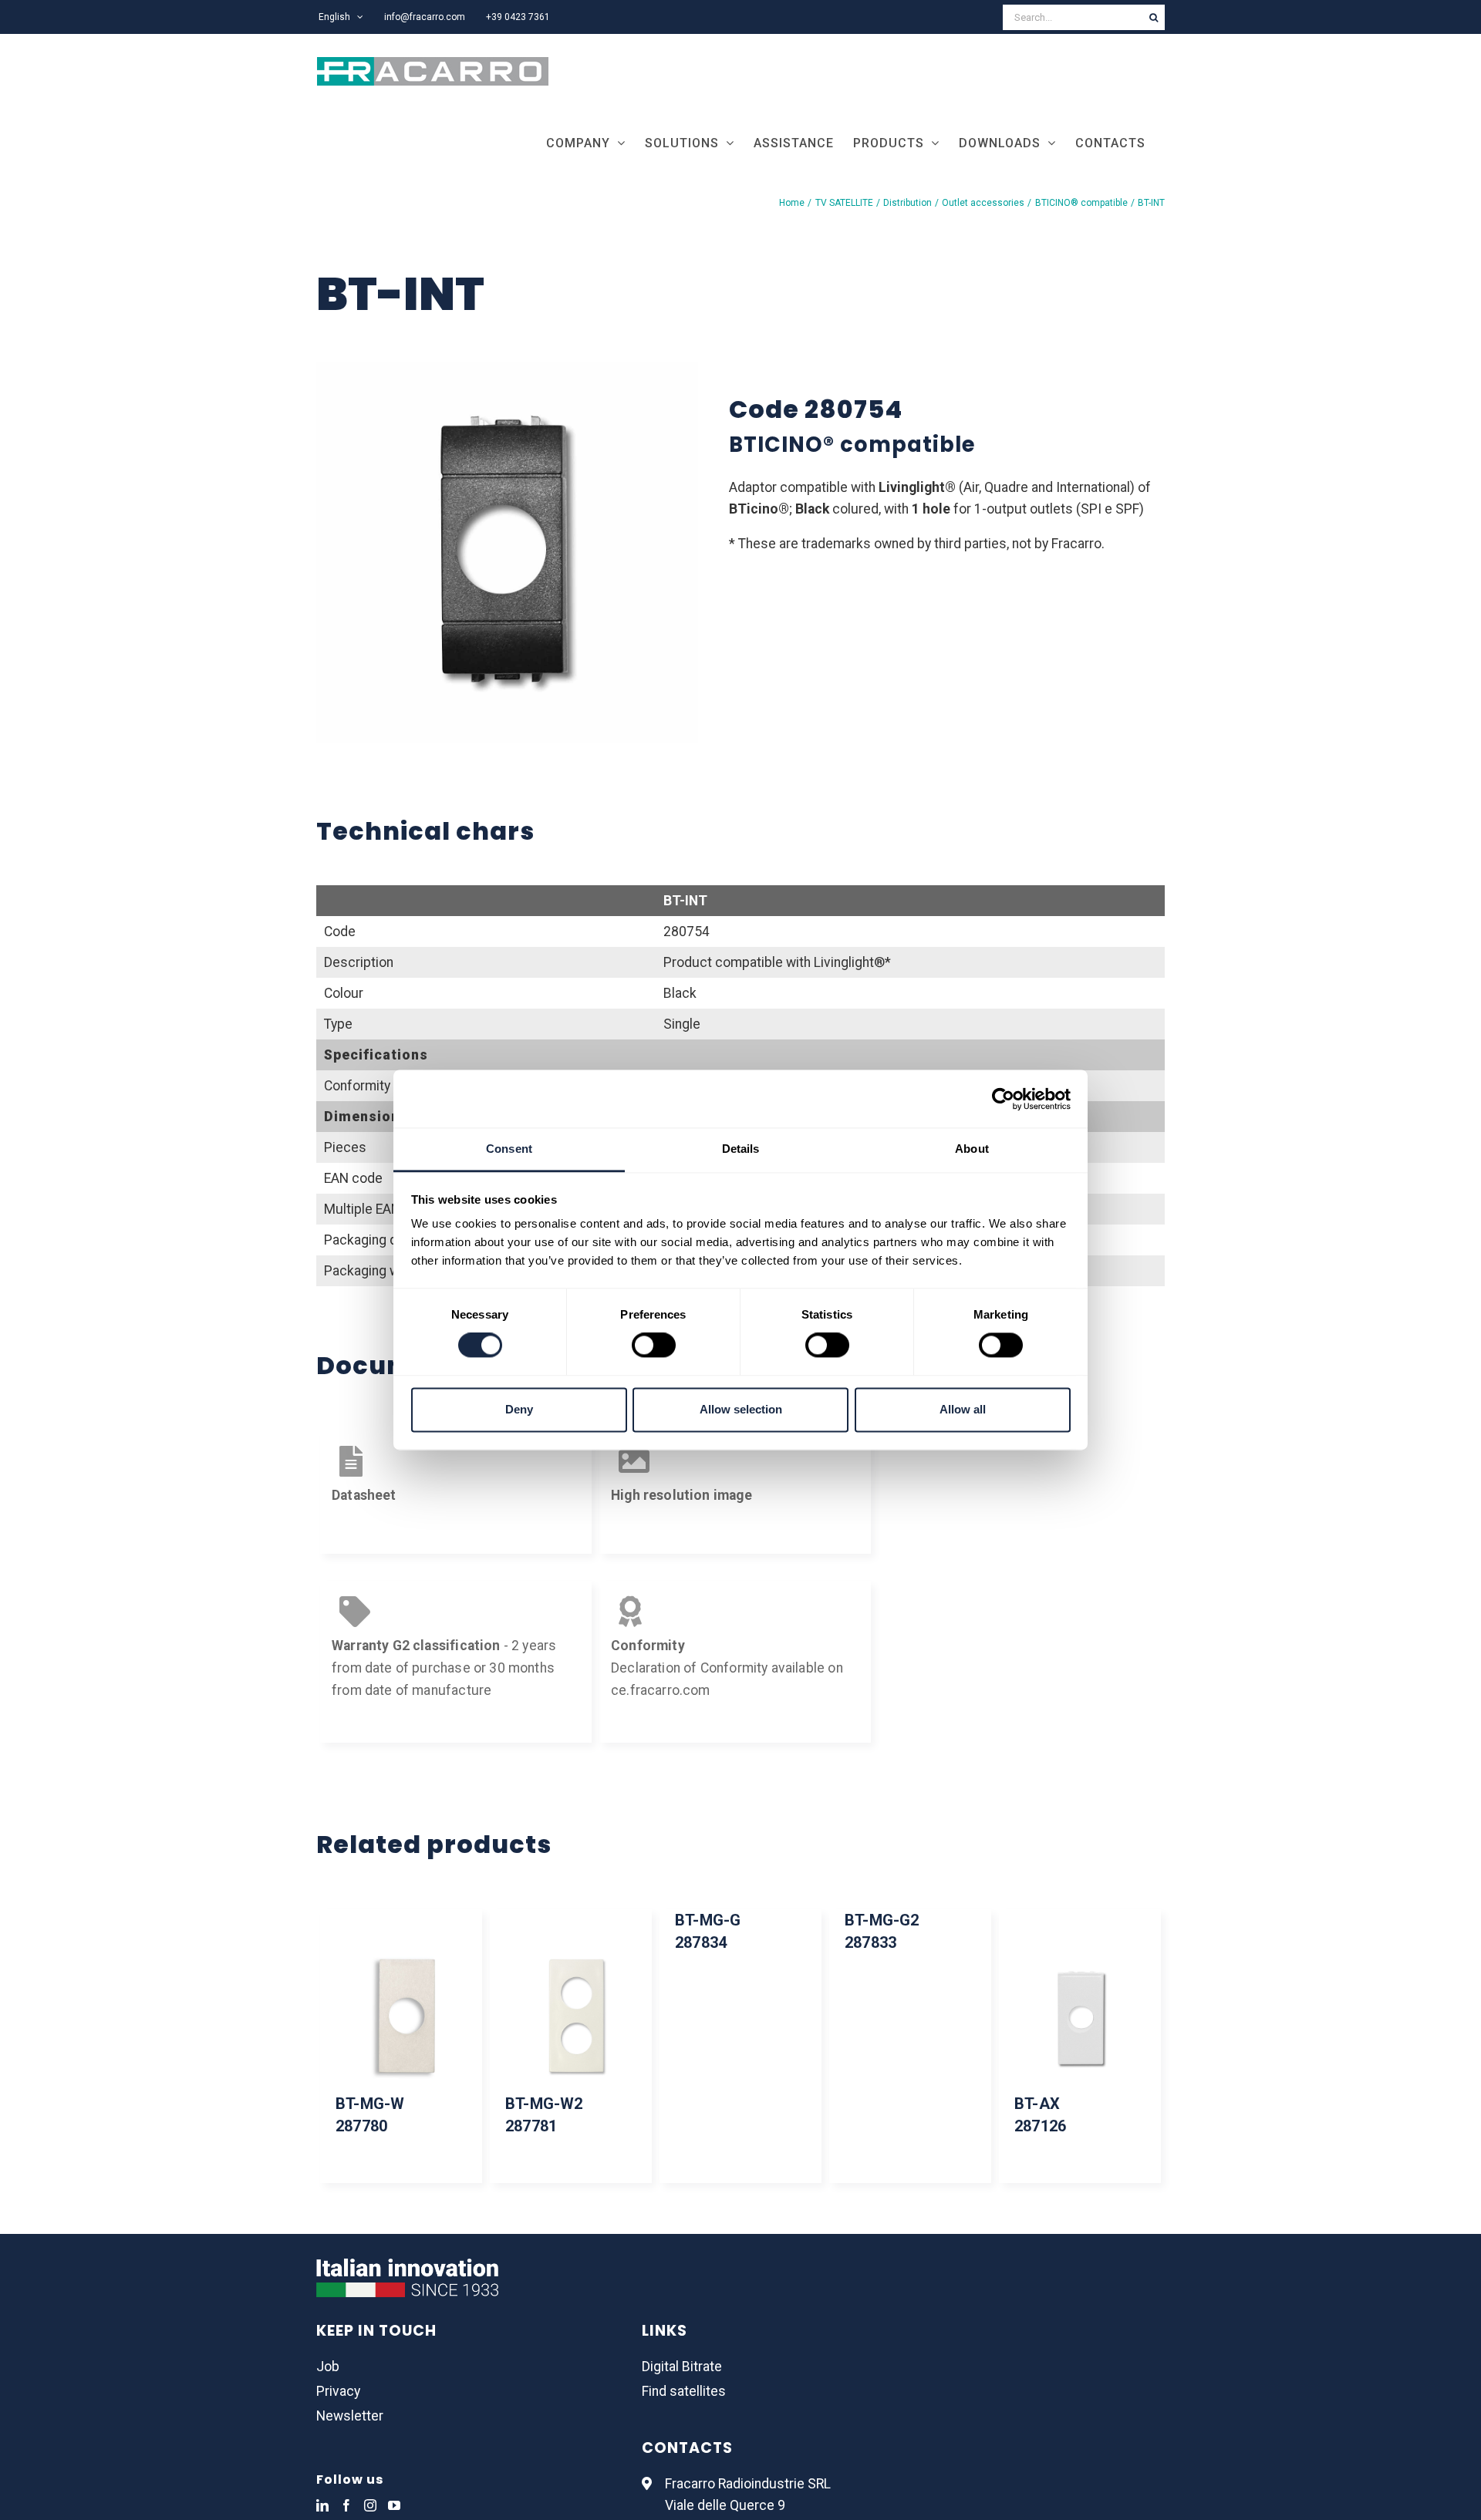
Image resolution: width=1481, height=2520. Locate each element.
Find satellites (684, 2391)
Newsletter (350, 2416)
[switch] (654, 1346)
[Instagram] (370, 2505)
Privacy (338, 2391)
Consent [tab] (509, 1149)
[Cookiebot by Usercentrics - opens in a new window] (1003, 1099)
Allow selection (741, 1409)
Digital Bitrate (682, 2367)
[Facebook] (346, 2505)
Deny (519, 1409)
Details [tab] (741, 1149)
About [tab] (972, 1149)
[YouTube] (394, 2505)
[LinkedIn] (322, 2505)
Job (328, 2367)
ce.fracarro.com (661, 1690)
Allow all (963, 1409)
